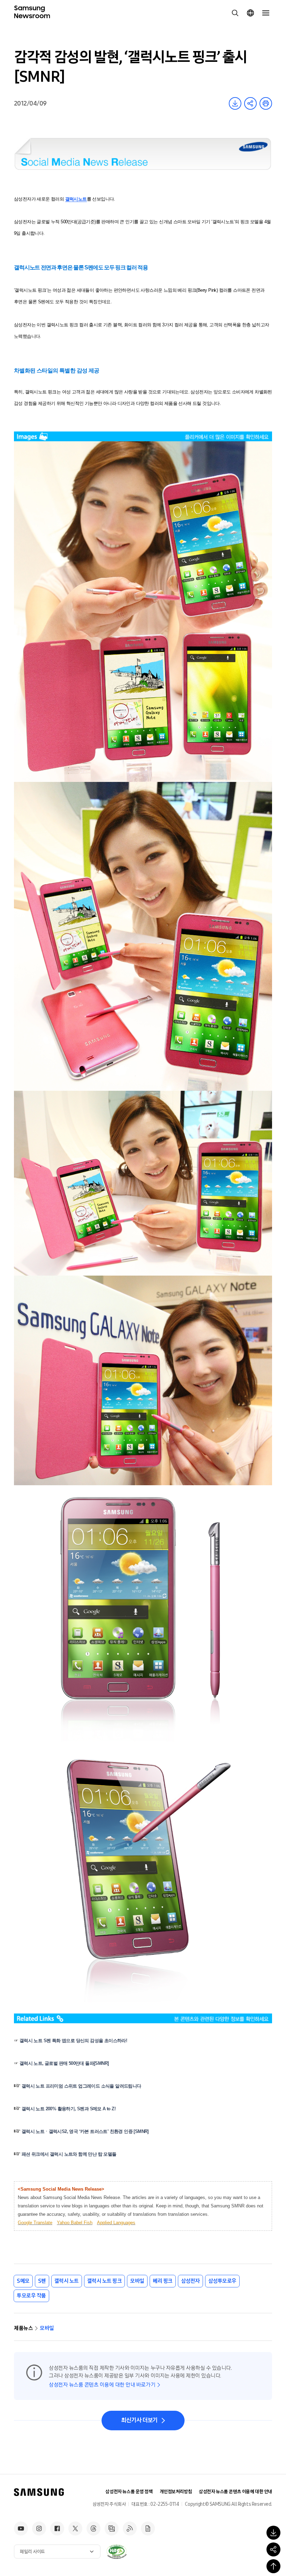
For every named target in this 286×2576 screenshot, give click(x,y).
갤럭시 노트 (67, 2281)
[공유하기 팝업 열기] (273, 2549)
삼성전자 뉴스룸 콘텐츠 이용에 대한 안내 (235, 2492)
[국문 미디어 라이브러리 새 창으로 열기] (112, 2528)
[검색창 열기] (235, 13)
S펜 (42, 2281)
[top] (273, 2566)
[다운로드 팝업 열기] (273, 2533)
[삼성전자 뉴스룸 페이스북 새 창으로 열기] (57, 2528)
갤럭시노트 (76, 199)
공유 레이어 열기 (250, 103)
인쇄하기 (266, 103)
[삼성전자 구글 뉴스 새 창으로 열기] (148, 2528)
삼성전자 (190, 2281)
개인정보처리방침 (176, 2492)
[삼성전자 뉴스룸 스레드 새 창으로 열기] (93, 2528)
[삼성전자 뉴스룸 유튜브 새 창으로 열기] (21, 2528)
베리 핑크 (163, 2281)
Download (235, 103)
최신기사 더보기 (139, 2420)
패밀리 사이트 (32, 2552)
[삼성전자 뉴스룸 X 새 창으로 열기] (75, 2528)
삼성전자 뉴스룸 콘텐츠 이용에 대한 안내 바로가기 (102, 2385)
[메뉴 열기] (266, 13)
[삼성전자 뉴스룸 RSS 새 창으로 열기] (130, 2528)
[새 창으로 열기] (116, 2552)
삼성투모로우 (222, 2281)
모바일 (137, 2281)
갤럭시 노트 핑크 (105, 2281)
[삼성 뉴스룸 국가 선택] (250, 13)
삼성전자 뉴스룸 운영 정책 (129, 2492)
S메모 (23, 2281)
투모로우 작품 (31, 2296)
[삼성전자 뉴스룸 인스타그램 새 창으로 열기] (39, 2528)
